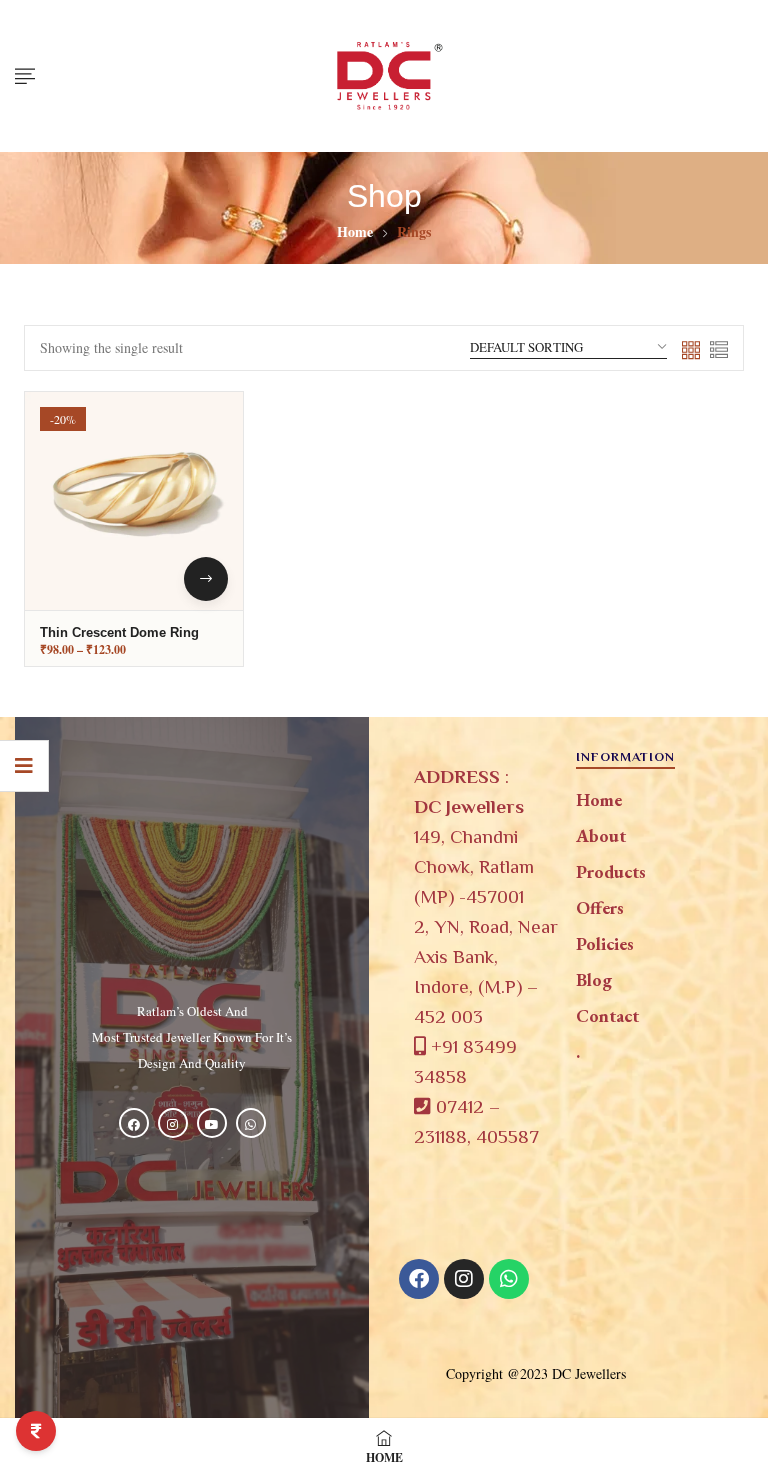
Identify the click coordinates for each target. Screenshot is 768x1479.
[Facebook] (419, 1279)
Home (355, 231)
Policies (605, 943)
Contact (607, 1015)
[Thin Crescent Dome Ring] (134, 501)
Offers (600, 907)
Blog (594, 979)
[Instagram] (464, 1279)
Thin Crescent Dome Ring (119, 632)
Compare (201, 533)
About (601, 835)
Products (611, 871)
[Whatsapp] (509, 1279)
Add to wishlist (201, 484)
